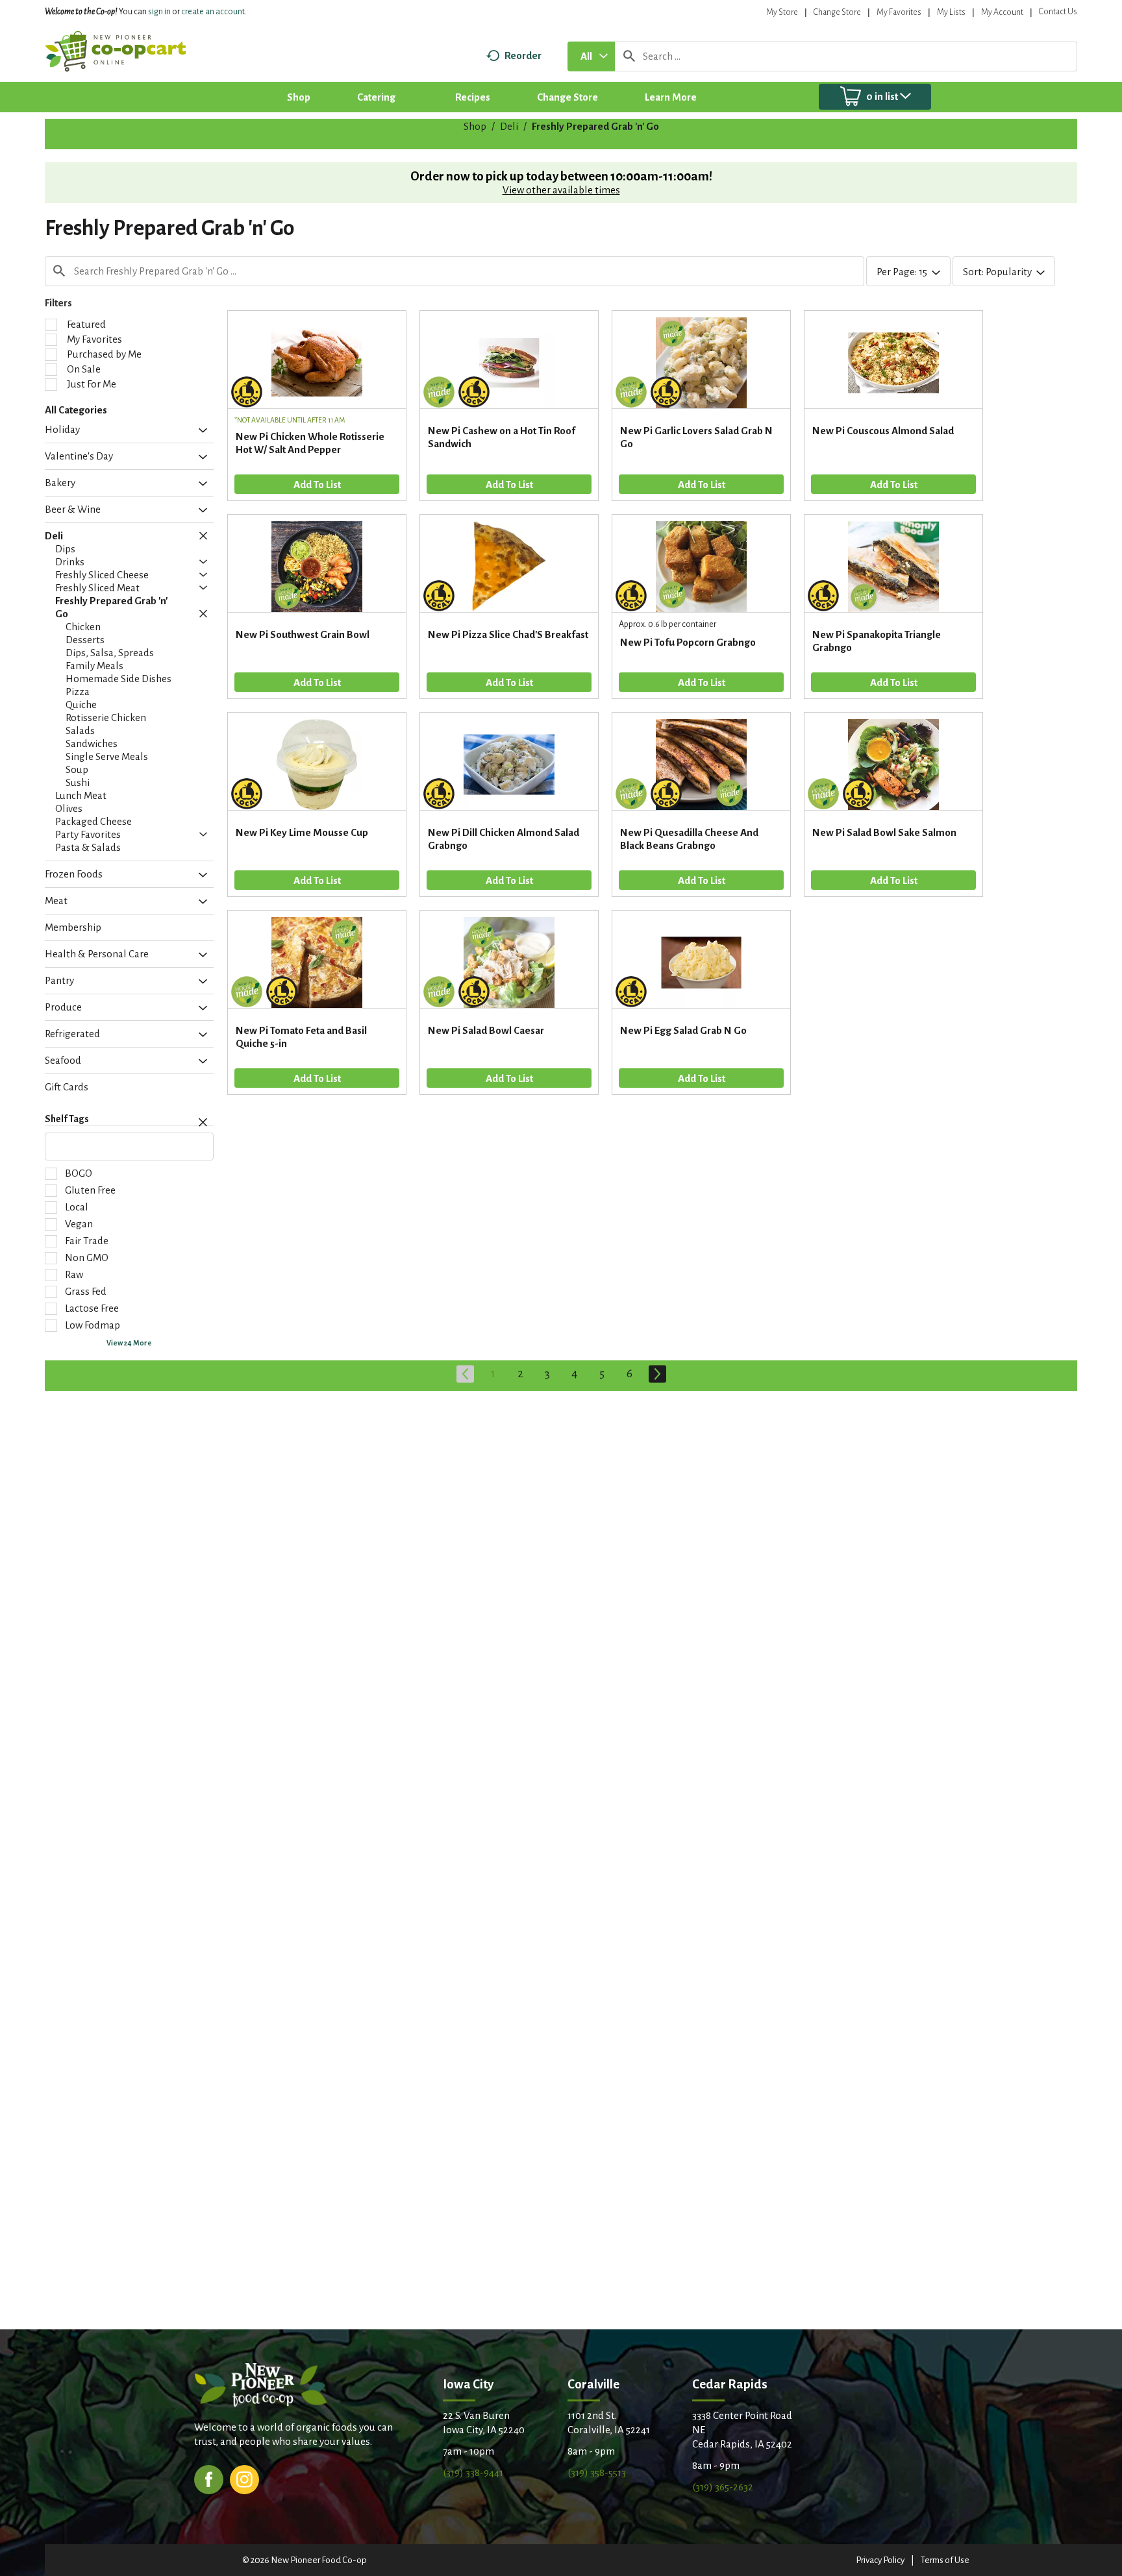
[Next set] (656, 1374)
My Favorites (899, 12)
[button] (200, 431)
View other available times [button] (561, 190)
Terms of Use (945, 2560)
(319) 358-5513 (597, 2472)
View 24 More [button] (129, 1343)
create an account (213, 12)
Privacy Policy (880, 2560)
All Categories (76, 410)
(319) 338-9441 (473, 2472)
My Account (1002, 12)
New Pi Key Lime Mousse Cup (302, 832)
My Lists (951, 12)
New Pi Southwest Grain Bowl (303, 634)
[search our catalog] (629, 56)
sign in (159, 12)
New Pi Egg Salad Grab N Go (683, 1030)
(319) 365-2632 (723, 2487)
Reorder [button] (523, 55)
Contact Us (1058, 12)
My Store (782, 12)
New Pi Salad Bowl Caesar (486, 1030)
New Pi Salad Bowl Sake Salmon (884, 832)
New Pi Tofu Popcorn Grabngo (688, 642)
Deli (509, 126)
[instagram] (244, 2478)
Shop (475, 126)
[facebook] (209, 2478)
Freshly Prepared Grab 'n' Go (595, 126)
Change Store (837, 12)
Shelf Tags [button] (67, 1119)
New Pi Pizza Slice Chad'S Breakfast (508, 634)
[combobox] (591, 56)
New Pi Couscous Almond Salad (883, 431)
